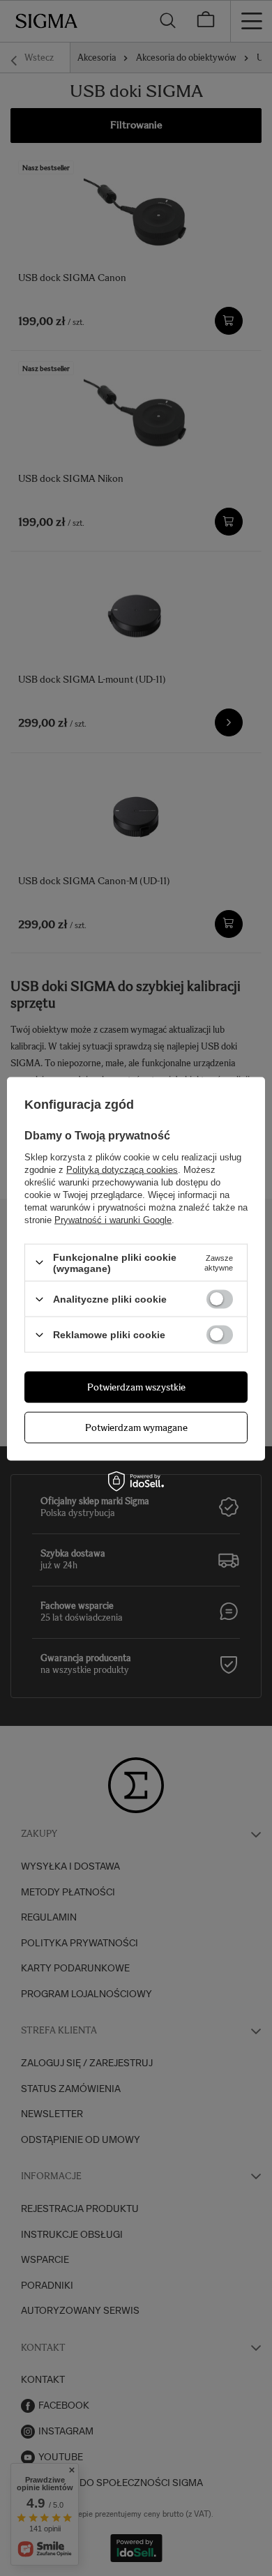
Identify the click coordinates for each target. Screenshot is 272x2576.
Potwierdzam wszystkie (136, 1387)
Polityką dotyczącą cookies (122, 1169)
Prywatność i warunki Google (113, 1219)
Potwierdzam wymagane (136, 1427)
